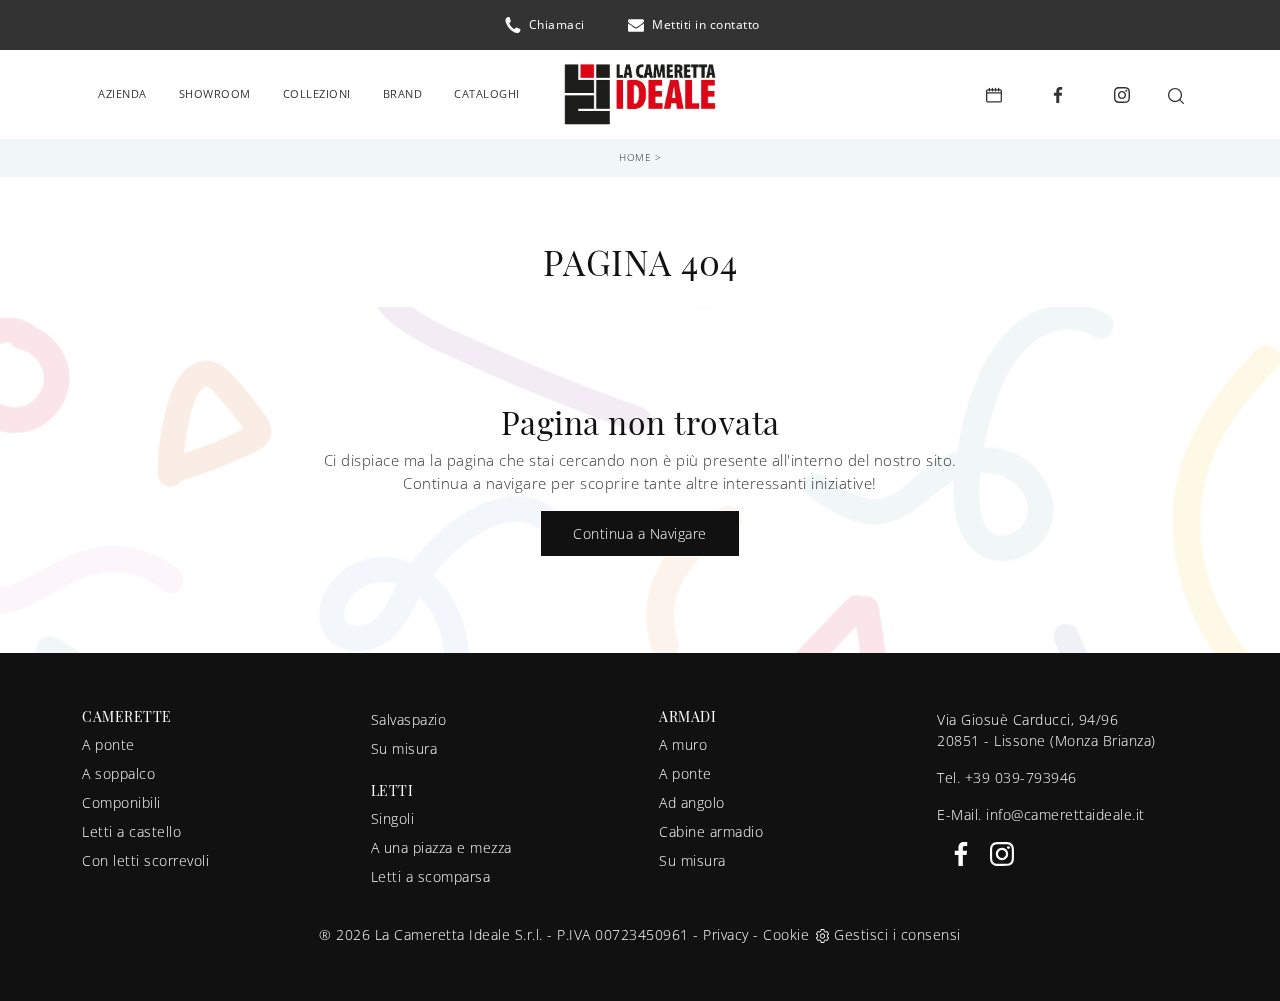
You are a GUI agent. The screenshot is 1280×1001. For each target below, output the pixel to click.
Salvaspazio (409, 719)
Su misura (404, 748)
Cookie (786, 934)
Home (635, 157)
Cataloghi (487, 93)
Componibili (121, 802)
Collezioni (317, 93)
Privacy (726, 934)
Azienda (122, 93)
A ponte (108, 744)
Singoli (393, 818)
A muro (683, 744)
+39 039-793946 (1021, 777)
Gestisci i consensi (897, 934)
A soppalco (118, 773)
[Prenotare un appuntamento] (994, 94)
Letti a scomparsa (431, 876)
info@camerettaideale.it (1065, 814)
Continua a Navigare (640, 533)
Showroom (215, 93)
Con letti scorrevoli (145, 860)
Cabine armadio (711, 831)
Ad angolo (692, 802)
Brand (403, 93)
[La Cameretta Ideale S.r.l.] (640, 95)
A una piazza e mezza (441, 847)
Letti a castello (131, 831)
